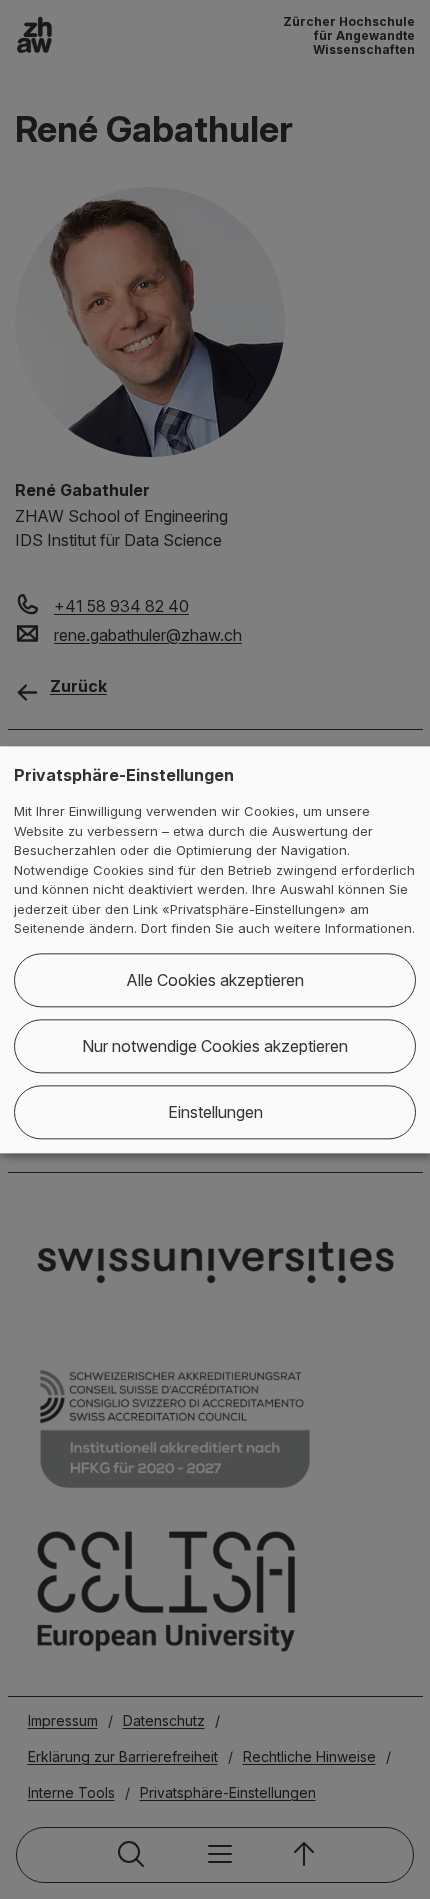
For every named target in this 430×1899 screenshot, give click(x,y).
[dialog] (215, 949)
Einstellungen (215, 1112)
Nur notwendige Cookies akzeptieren (215, 1046)
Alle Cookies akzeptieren (215, 980)
